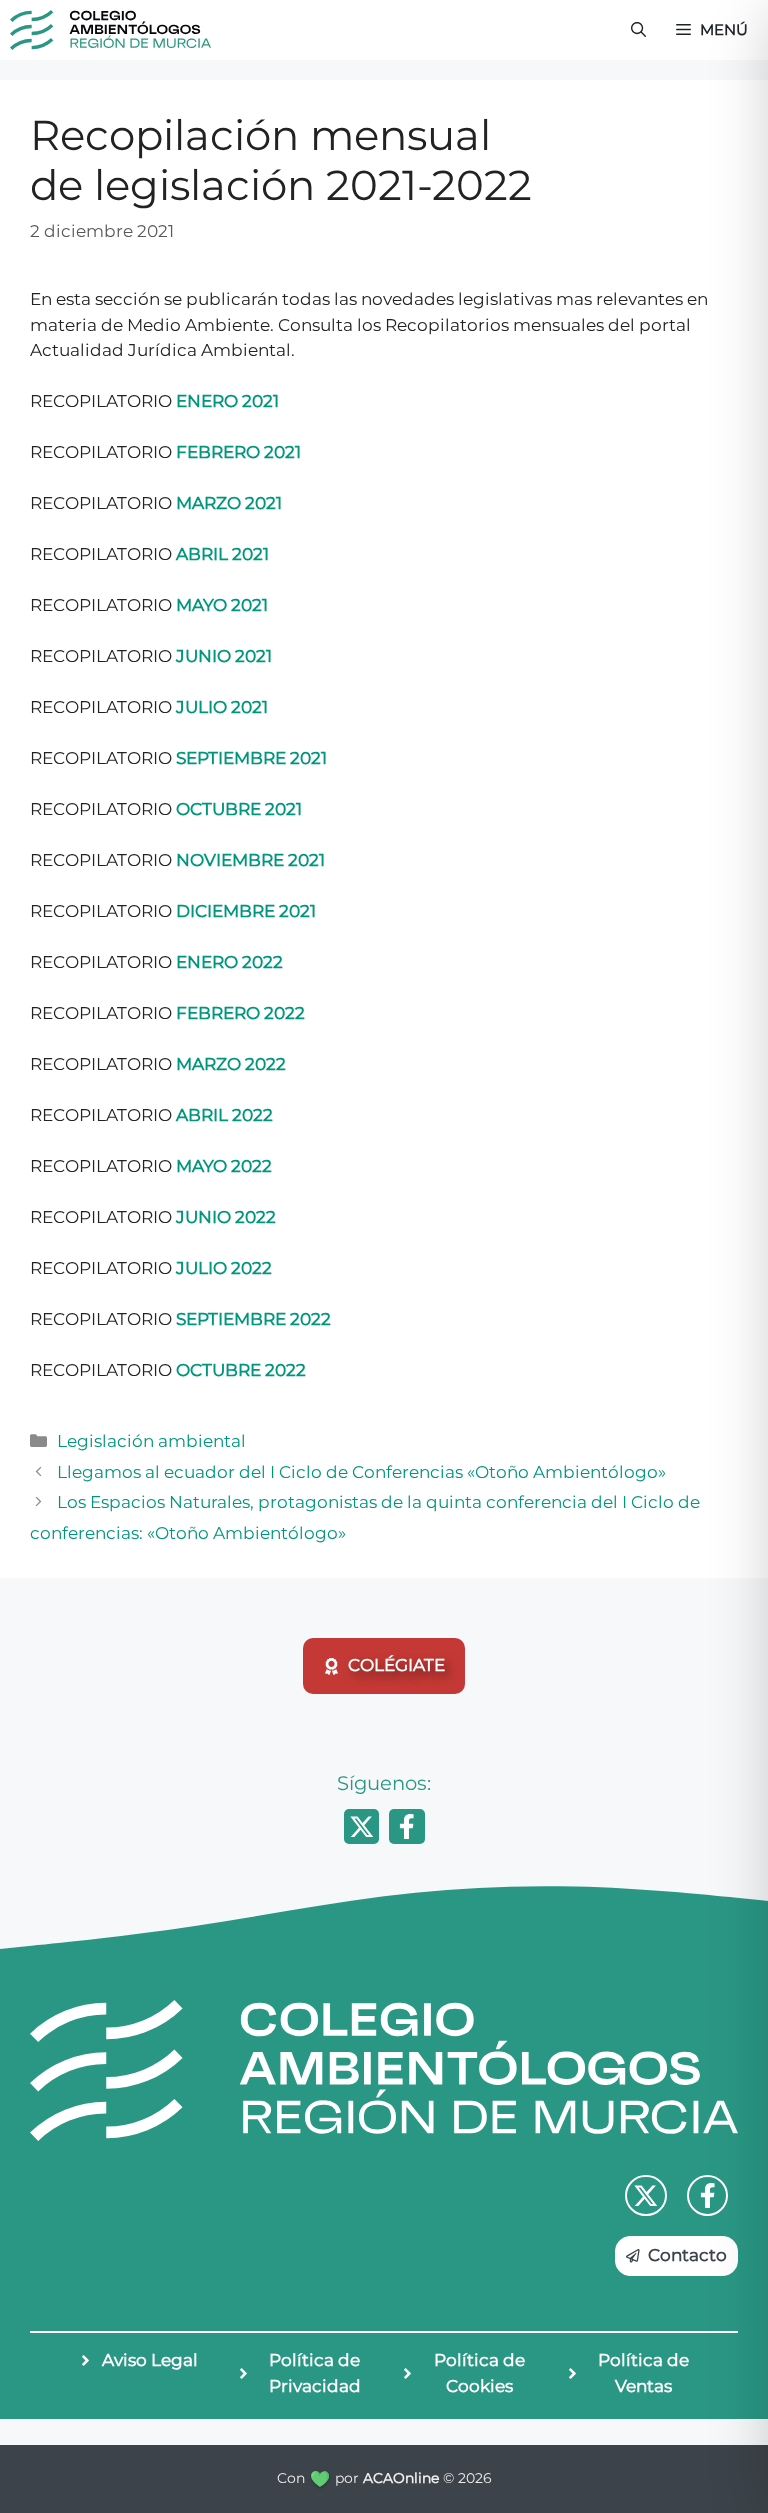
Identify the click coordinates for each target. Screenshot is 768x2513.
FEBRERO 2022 (240, 1013)
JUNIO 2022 (226, 1217)
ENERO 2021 (227, 401)
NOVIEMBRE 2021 (250, 860)
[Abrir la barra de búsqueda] (638, 30)
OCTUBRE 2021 (239, 809)
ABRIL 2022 (224, 1115)
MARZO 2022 (231, 1064)
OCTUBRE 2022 (241, 1370)
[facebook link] (708, 2196)
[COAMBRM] (110, 30)
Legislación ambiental (151, 1441)
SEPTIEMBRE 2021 (251, 758)
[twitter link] (646, 2196)
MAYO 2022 (224, 1166)
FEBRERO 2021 (238, 452)
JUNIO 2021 (224, 656)
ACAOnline (401, 2478)
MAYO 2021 (222, 605)
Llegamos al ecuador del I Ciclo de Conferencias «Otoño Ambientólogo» (361, 1472)
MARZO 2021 (229, 503)
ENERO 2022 (229, 962)
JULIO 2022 (224, 1268)
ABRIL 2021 (222, 554)
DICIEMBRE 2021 (246, 911)
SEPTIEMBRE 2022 (253, 1319)
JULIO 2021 (222, 707)
